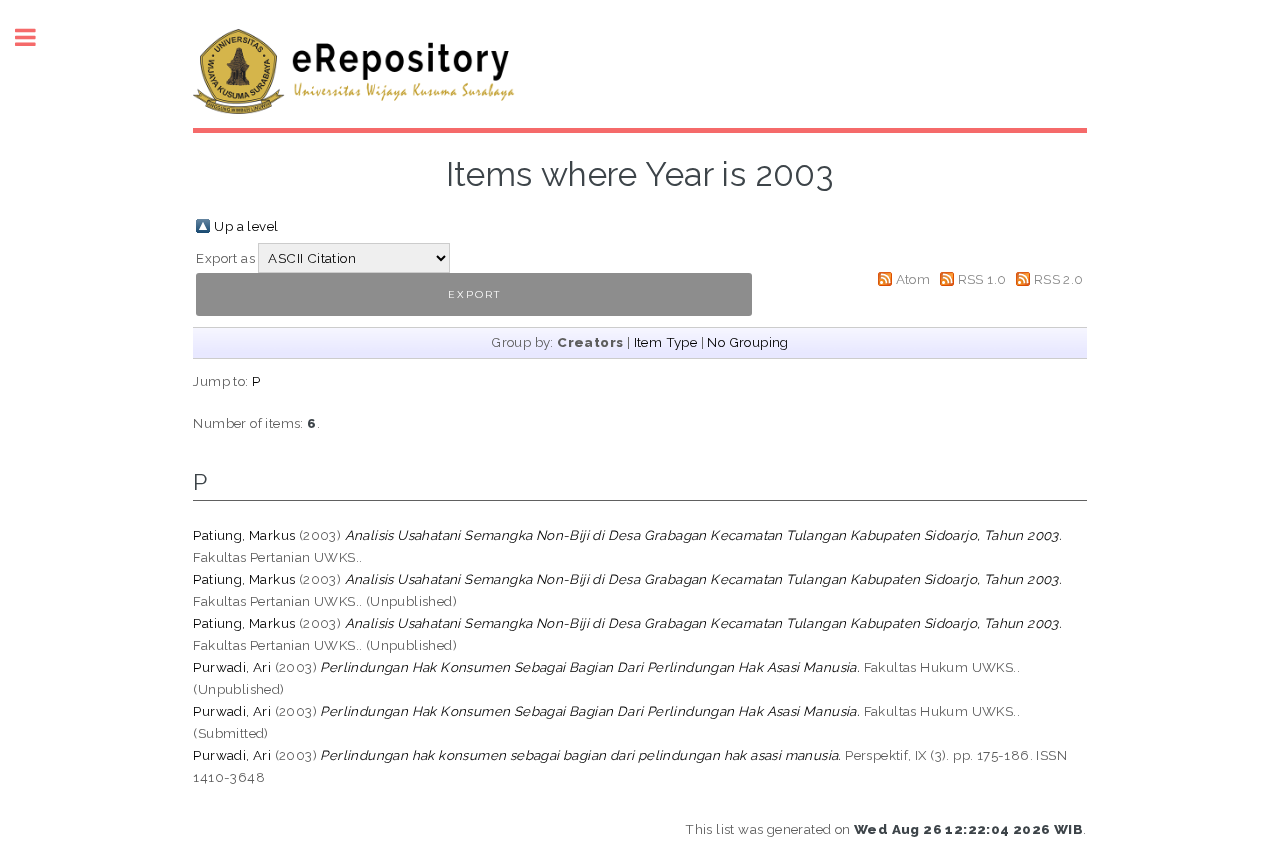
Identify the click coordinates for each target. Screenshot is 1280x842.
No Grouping (747, 342)
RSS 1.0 (982, 279)
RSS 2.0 (1059, 279)
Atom (913, 279)
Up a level (246, 226)
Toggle (36, 37)
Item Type (666, 342)
